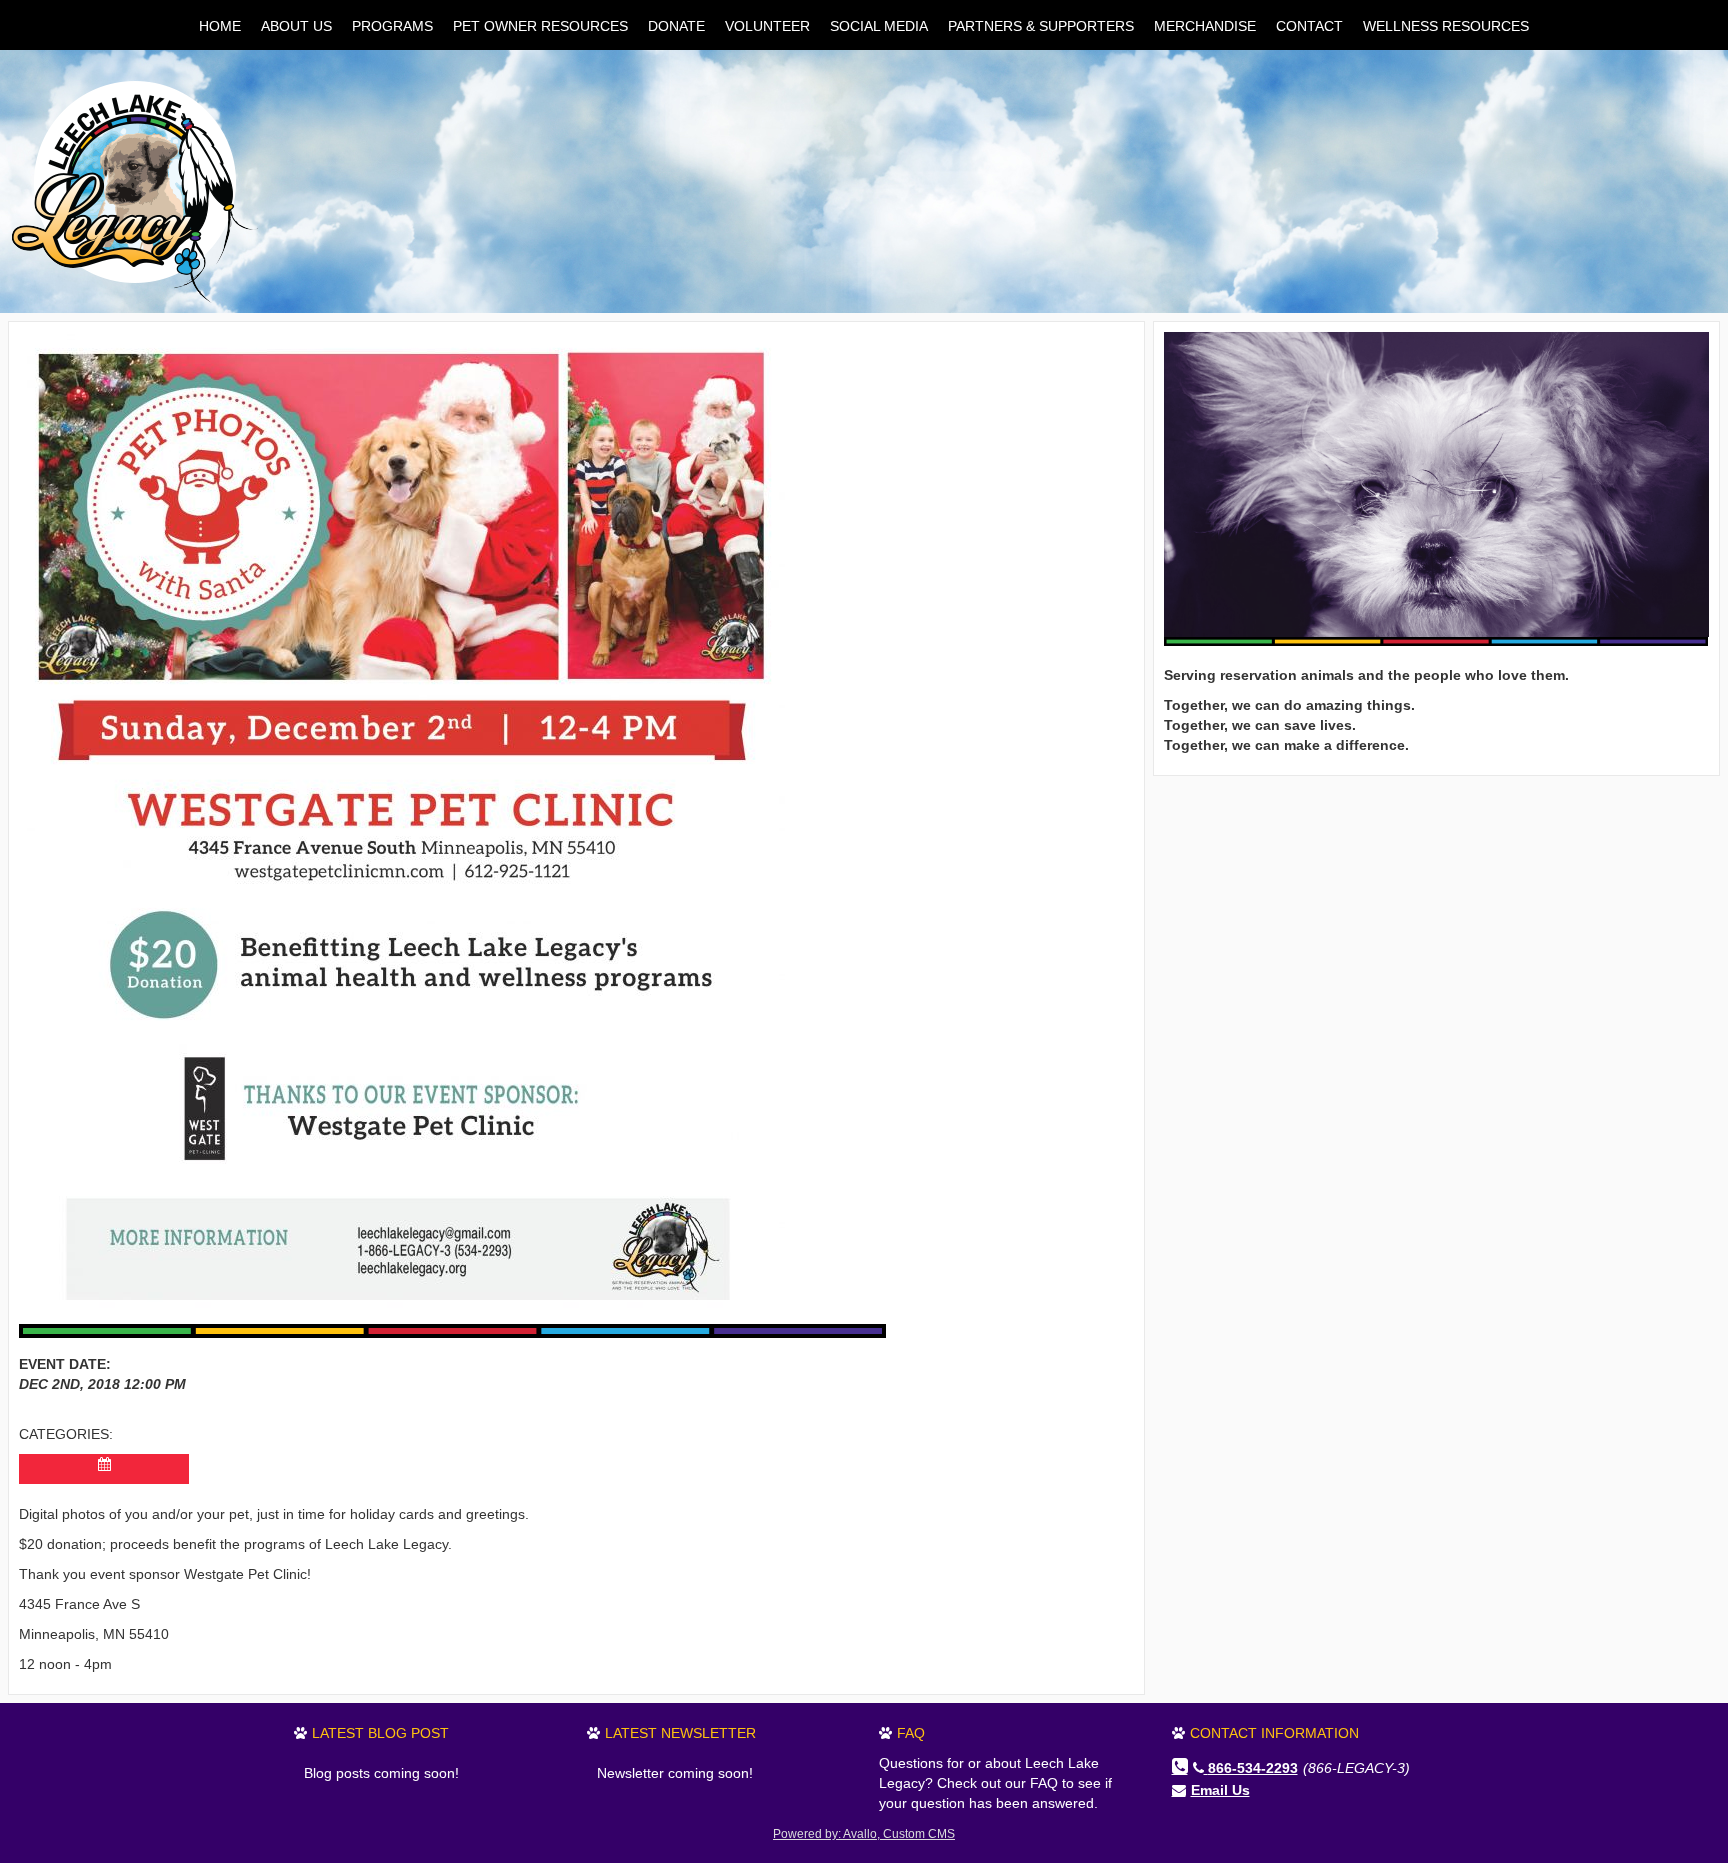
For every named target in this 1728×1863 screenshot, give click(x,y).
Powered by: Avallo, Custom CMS (864, 1834)
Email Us (1220, 1790)
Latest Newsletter (680, 1733)
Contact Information (1274, 1733)
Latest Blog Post (380, 1733)
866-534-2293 (1253, 1768)
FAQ (911, 1733)
